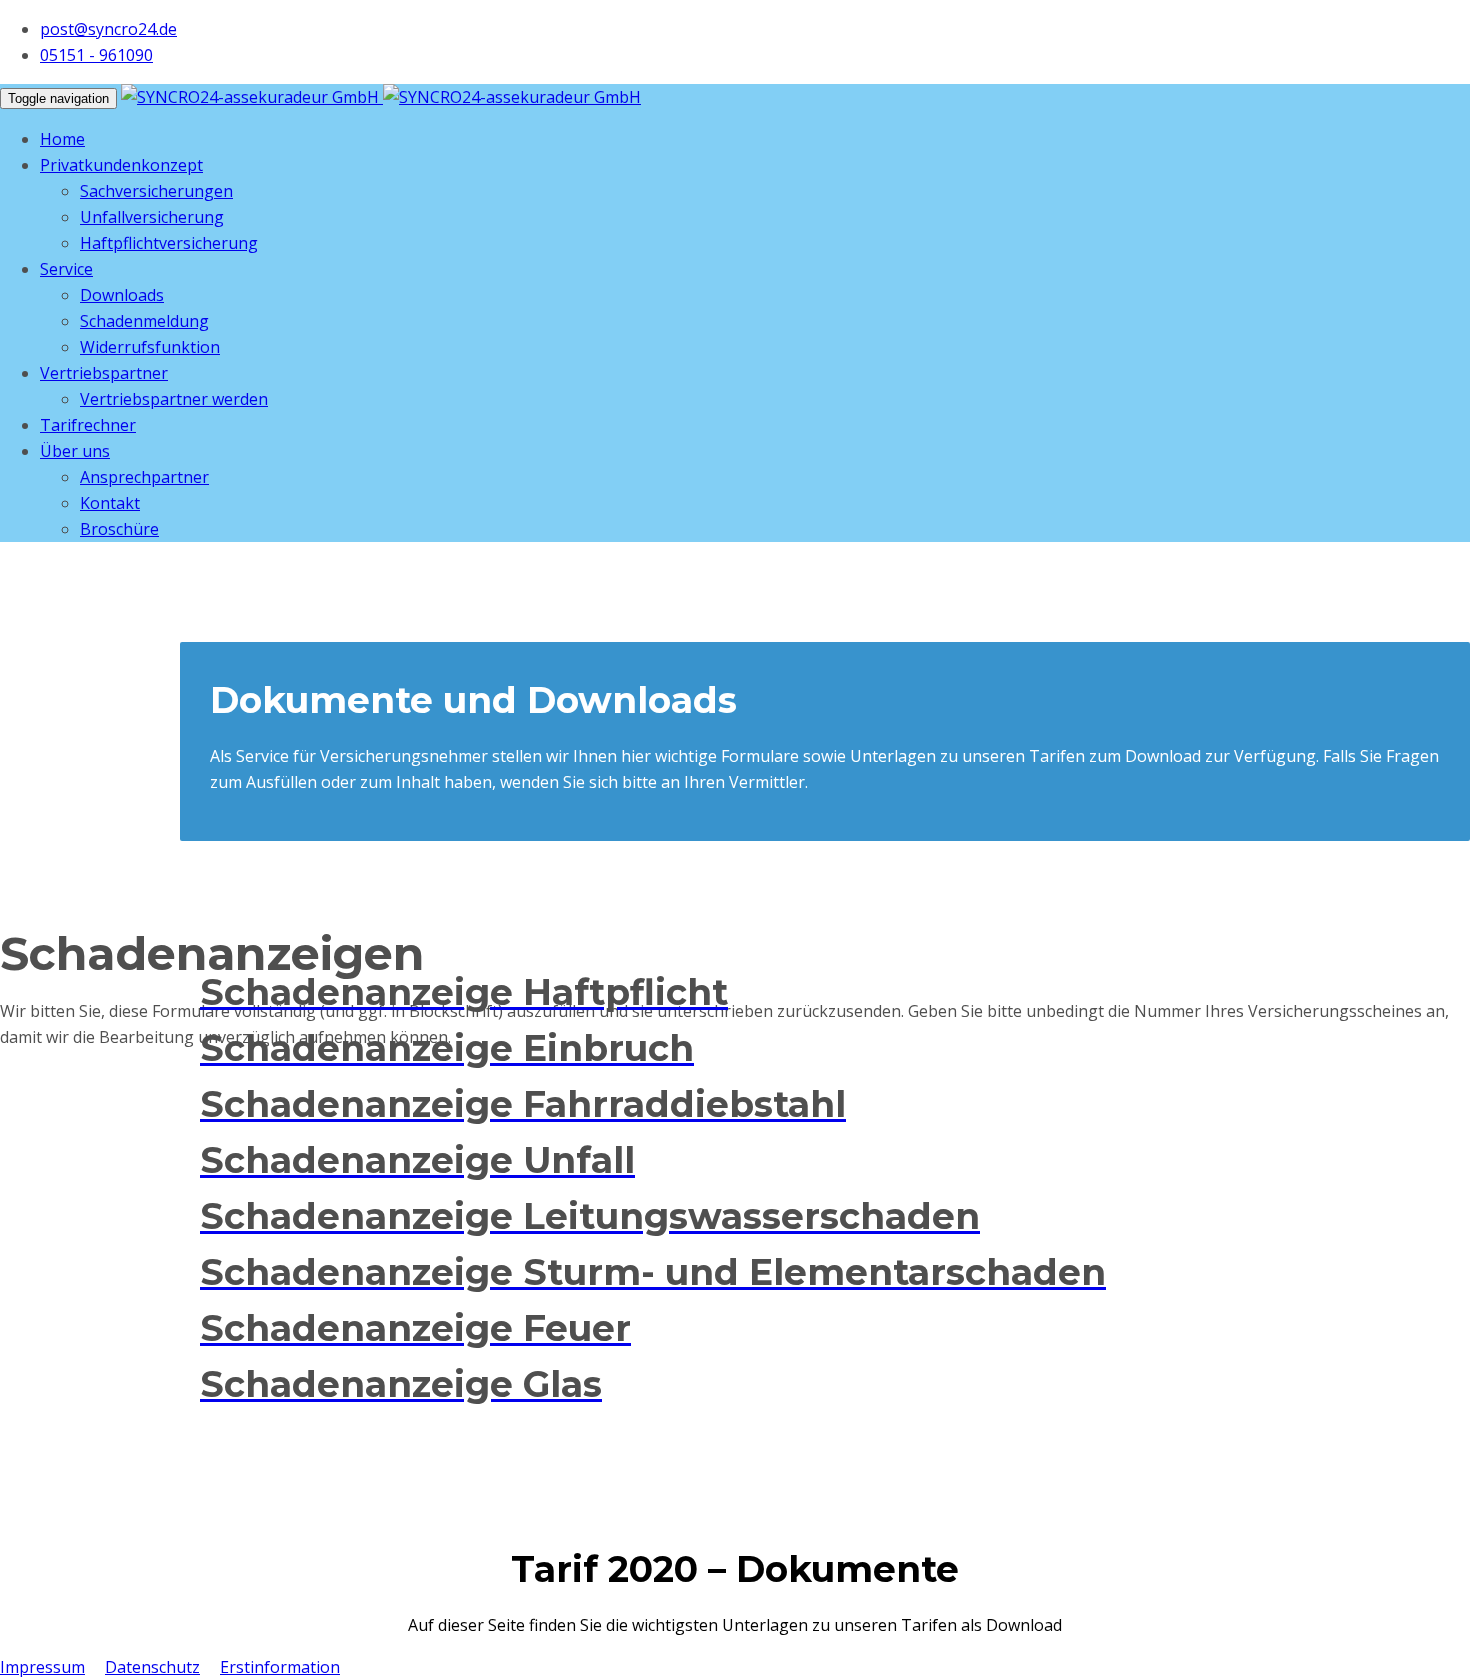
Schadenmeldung (144, 321)
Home (62, 139)
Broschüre (119, 529)
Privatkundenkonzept (121, 165)
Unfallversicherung (152, 217)
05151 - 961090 (96, 55)
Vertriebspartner (104, 373)
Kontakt (110, 503)
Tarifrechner (88, 425)
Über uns (75, 451)
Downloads (122, 295)
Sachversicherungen (156, 191)
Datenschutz (152, 1667)
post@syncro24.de (108, 29)
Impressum (42, 1667)
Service (66, 269)
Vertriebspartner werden (174, 399)
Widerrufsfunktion (150, 347)
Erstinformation (280, 1667)
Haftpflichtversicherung (169, 243)
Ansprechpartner (144, 477)
